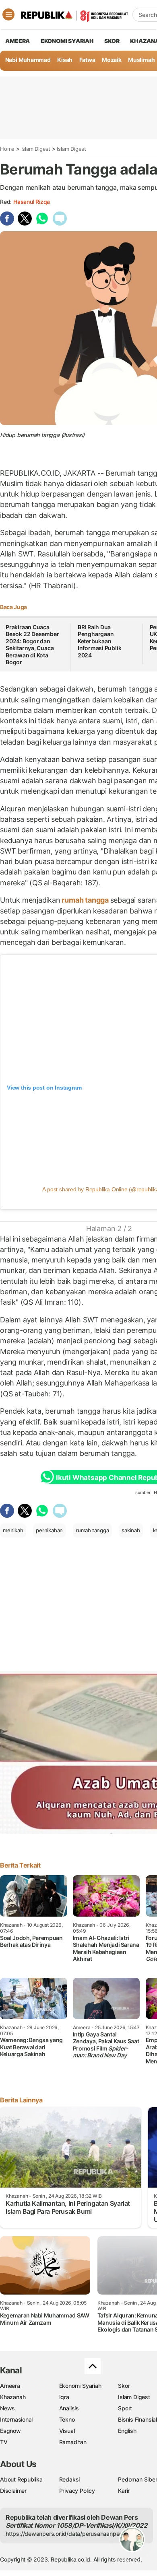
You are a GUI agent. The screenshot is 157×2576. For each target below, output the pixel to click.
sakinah (131, 1530)
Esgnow (10, 2431)
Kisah (65, 60)
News (7, 2408)
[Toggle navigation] (8, 14)
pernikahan (49, 1530)
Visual (67, 2431)
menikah (13, 1530)
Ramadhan (73, 2442)
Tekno (67, 2419)
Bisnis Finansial (137, 2419)
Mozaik (112, 60)
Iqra (64, 2397)
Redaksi (70, 2479)
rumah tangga (85, 900)
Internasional (16, 2419)
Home (7, 149)
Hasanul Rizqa (32, 202)
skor (112, 41)
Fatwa (87, 60)
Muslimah (141, 60)
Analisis (69, 2408)
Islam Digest (36, 149)
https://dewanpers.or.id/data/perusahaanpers (65, 2534)
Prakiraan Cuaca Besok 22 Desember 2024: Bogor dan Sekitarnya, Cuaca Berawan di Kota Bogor (32, 645)
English (127, 2431)
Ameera (10, 2386)
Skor (124, 2386)
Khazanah (13, 2397)
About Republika (21, 2479)
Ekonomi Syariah (67, 41)
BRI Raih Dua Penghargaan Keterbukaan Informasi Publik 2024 (100, 641)
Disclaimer (13, 2491)
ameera (18, 41)
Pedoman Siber (137, 2479)
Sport (125, 2408)
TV (4, 2442)
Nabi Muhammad (28, 60)
